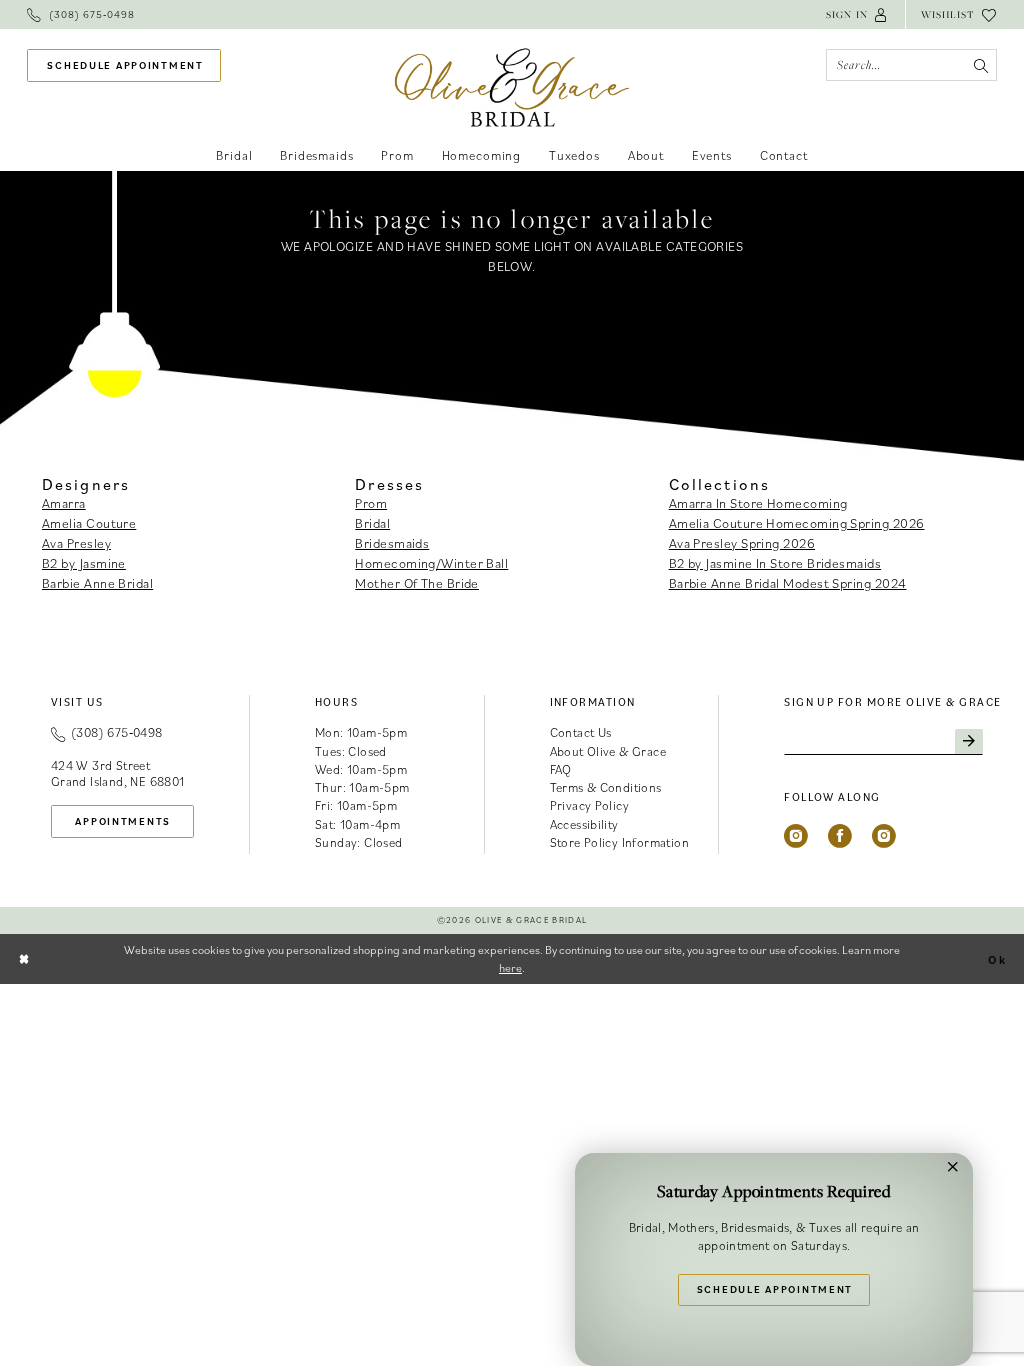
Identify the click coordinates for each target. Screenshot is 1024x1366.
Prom (371, 503)
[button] (857, 14)
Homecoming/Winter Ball (431, 563)
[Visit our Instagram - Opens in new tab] (796, 836)
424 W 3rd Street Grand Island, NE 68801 (118, 773)
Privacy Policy (590, 805)
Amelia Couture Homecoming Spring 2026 (797, 523)
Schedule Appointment (775, 1289)
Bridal (372, 523)
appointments (123, 821)
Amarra (64, 503)
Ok (997, 958)
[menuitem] (81, 14)
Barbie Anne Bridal (97, 583)
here (510, 967)
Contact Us (581, 732)
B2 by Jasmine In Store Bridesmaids (775, 563)
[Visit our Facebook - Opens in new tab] (840, 836)
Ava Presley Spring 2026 (742, 543)
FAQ (561, 769)
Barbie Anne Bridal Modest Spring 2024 (788, 583)
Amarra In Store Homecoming (758, 503)
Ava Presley (76, 543)
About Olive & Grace (608, 751)
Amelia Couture (89, 523)
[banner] (512, 87)
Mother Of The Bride (417, 583)
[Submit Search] (980, 65)
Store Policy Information (620, 842)
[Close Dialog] (25, 959)
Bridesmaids (392, 543)
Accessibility (584, 824)
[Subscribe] (969, 742)
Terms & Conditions (606, 787)
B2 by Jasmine (84, 563)
